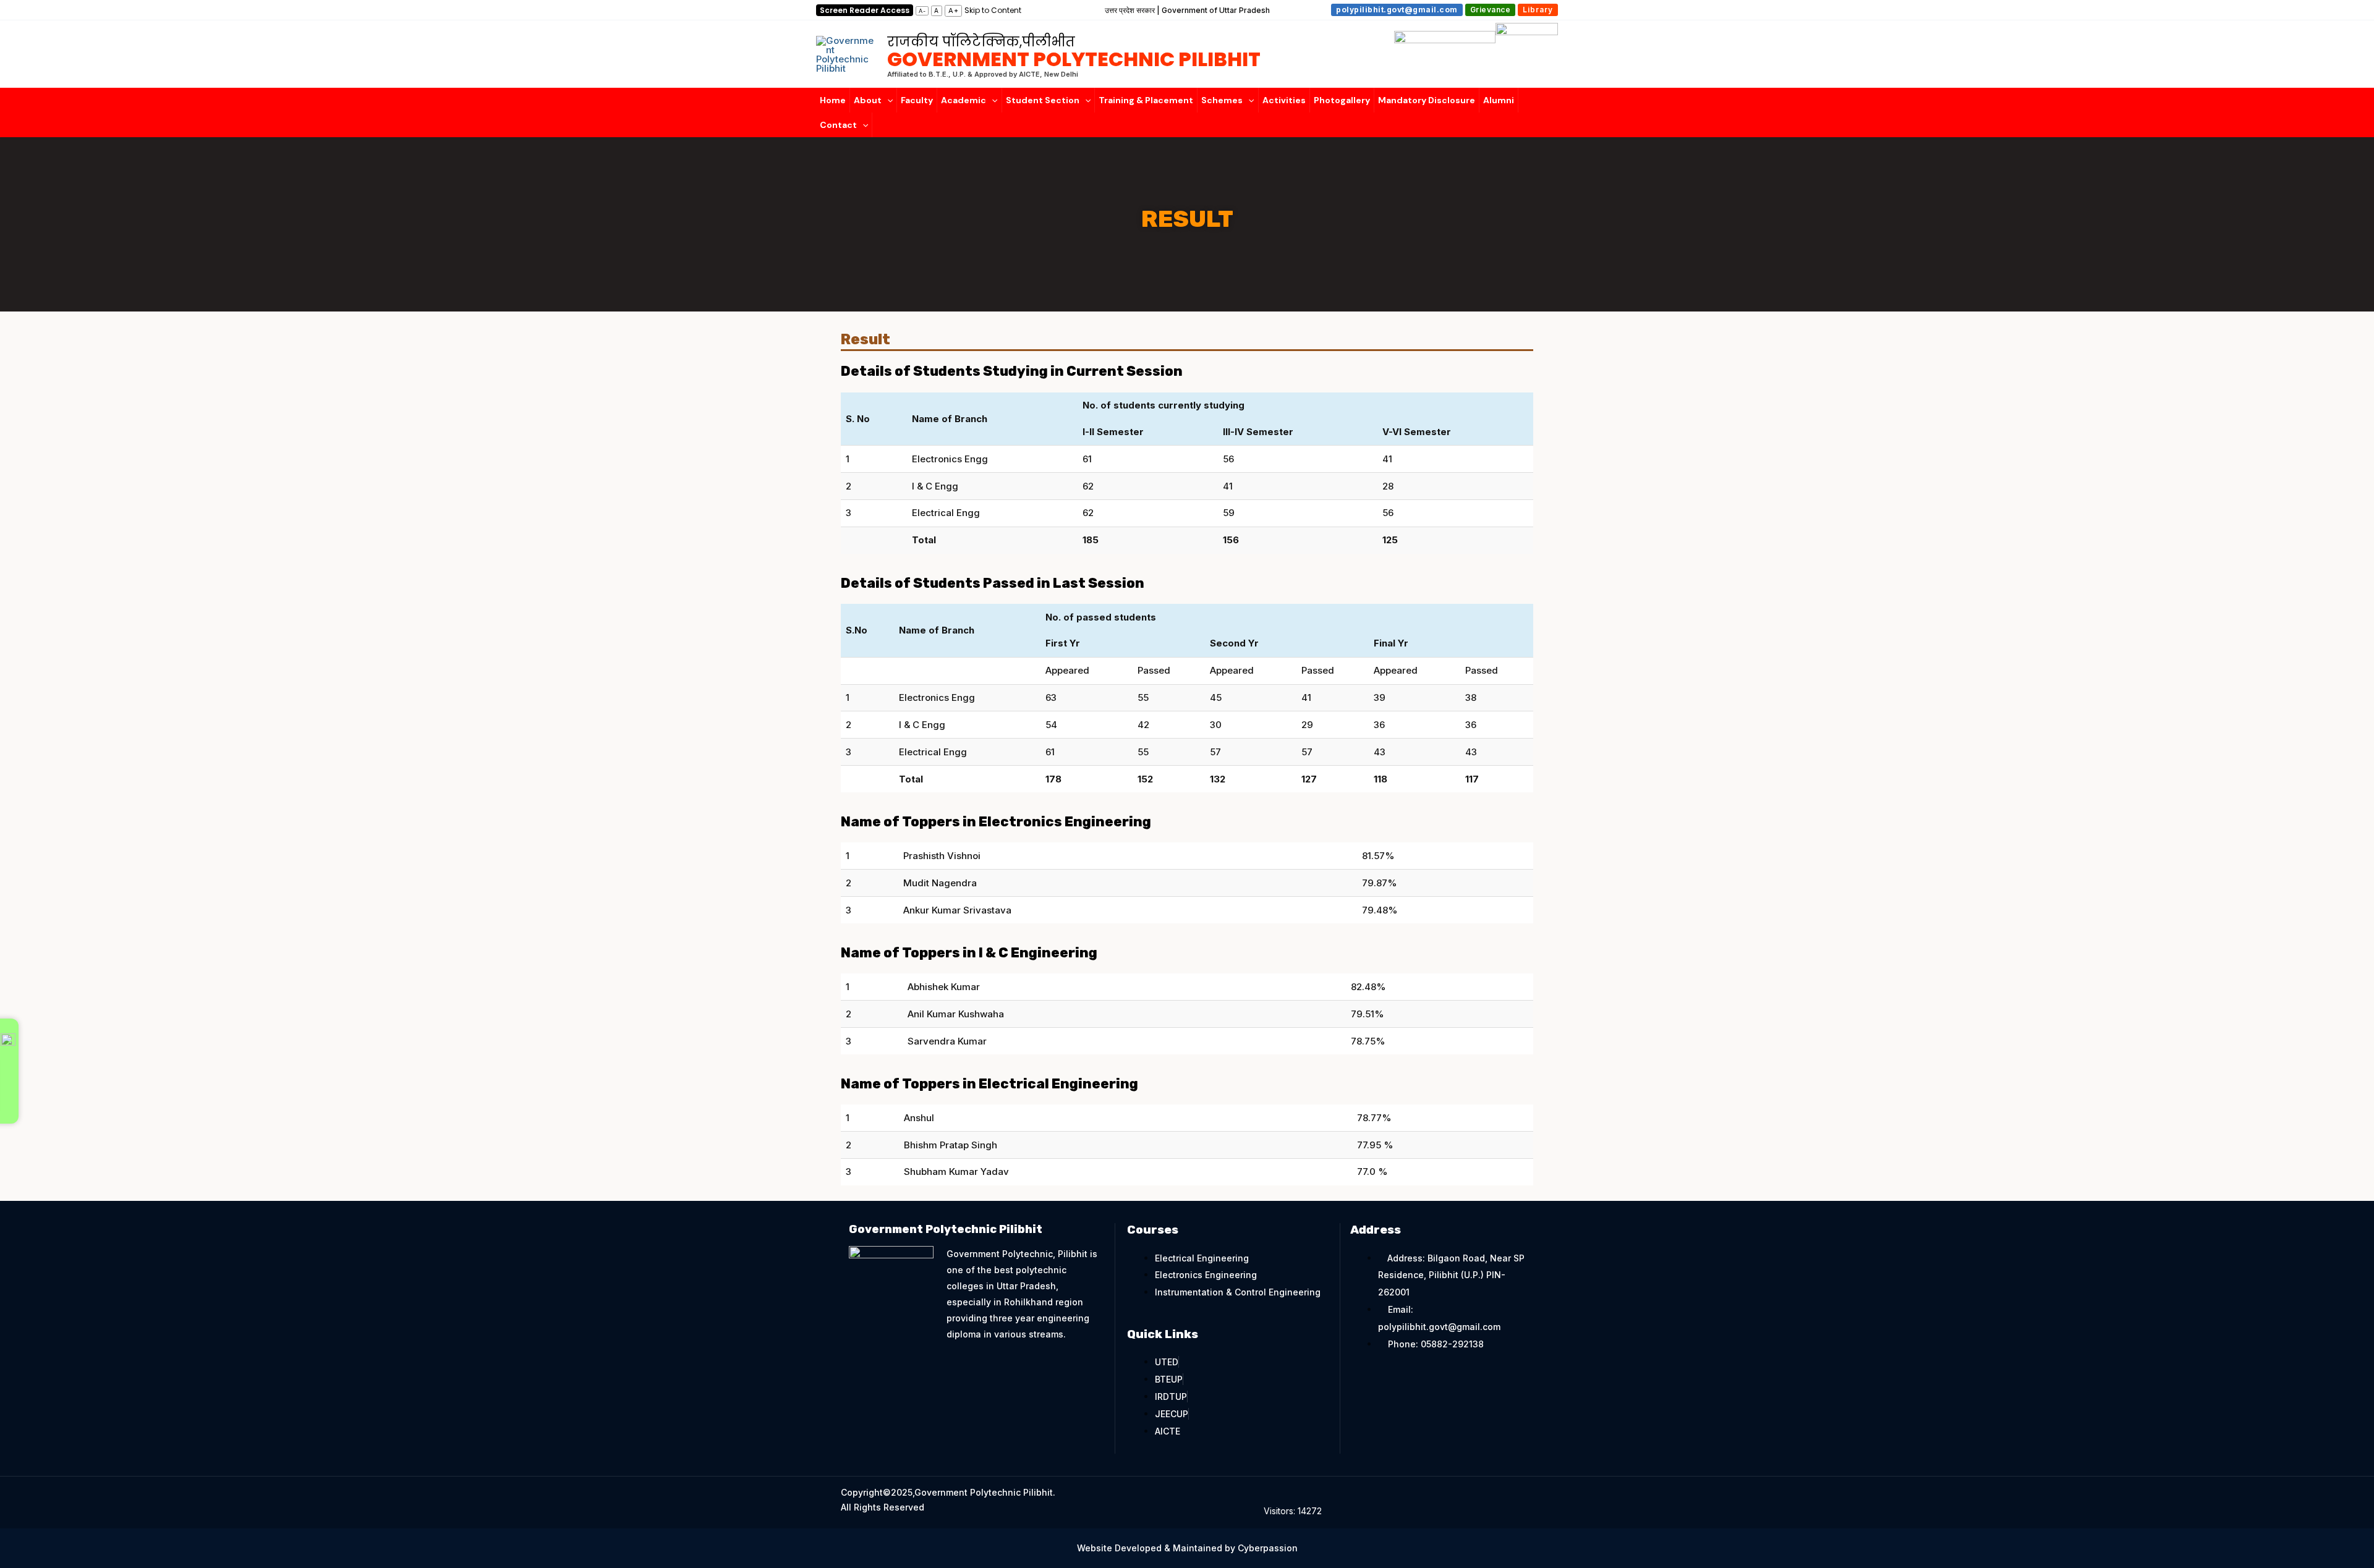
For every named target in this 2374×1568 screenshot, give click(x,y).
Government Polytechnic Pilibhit (1074, 53)
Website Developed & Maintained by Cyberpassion (1187, 1548)
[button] (1398, 10)
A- (922, 11)
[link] (993, 10)
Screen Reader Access (865, 10)
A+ (954, 11)
